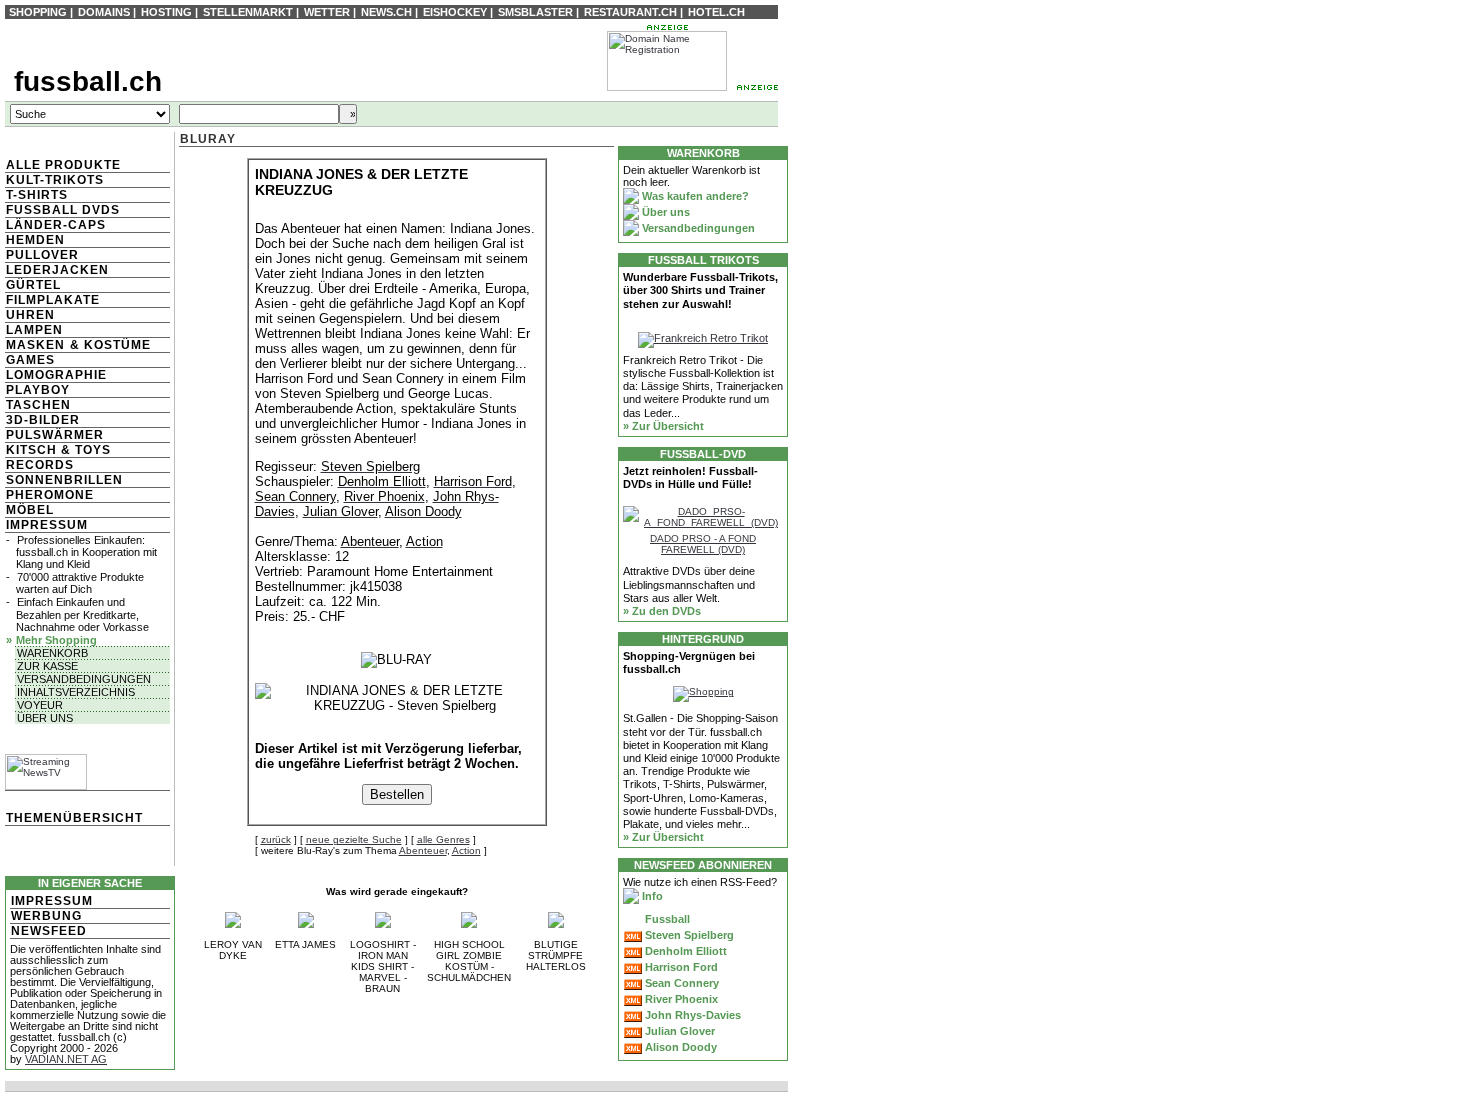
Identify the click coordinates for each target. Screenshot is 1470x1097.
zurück (276, 839)
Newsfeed (49, 931)
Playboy (38, 390)
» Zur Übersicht (663, 426)
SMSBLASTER (535, 12)
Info (651, 896)
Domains (104, 12)
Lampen (34, 330)
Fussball (666, 919)
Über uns (45, 718)
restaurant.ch (630, 12)
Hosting (166, 12)
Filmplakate (53, 300)
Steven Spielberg (688, 935)
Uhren (30, 315)
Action (466, 850)
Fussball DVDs (63, 210)
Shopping (38, 12)
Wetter (327, 12)
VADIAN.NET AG (66, 1059)
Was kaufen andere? (694, 196)
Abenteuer (423, 850)
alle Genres (443, 839)
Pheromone (50, 495)
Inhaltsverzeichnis (76, 692)
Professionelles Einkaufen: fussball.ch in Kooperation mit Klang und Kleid (86, 552)
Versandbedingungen (84, 679)
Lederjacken (57, 270)
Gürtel (33, 285)
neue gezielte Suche (354, 839)
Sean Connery (680, 983)
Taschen (38, 405)
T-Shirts (37, 195)
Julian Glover (678, 1031)
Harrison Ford (680, 967)
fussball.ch (88, 81)
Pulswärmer (55, 435)
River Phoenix (680, 999)
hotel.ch (716, 12)
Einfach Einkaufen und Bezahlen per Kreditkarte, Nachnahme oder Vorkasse (82, 614)
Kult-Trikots (55, 180)
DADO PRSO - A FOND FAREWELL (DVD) (703, 544)
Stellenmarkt (248, 12)
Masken (35, 345)
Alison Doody (679, 1047)
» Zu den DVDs (662, 611)
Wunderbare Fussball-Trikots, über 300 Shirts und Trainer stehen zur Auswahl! (700, 290)
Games (30, 360)
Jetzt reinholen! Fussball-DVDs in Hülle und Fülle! (690, 477)
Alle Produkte (63, 165)
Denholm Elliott (684, 951)
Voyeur (40, 705)
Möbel (30, 510)
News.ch (386, 12)
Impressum (47, 525)
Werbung (46, 916)
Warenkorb (52, 653)
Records (40, 465)
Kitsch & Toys (58, 450)
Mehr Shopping (56, 640)
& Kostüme (108, 345)
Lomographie (56, 375)
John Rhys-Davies (691, 1015)
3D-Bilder (43, 420)
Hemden (35, 240)
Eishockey (455, 12)
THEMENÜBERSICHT (74, 818)
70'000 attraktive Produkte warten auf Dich (80, 583)
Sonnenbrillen (64, 480)
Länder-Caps (56, 225)
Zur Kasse (47, 666)
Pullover (42, 255)
